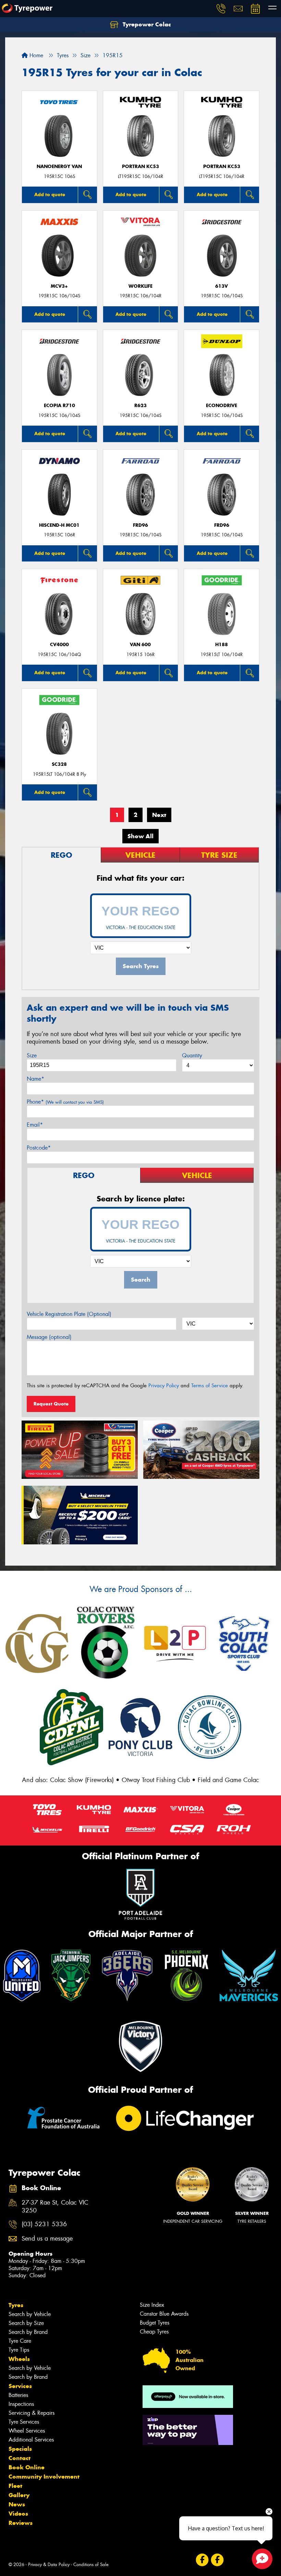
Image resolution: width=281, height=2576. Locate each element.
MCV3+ (59, 286)
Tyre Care (20, 2341)
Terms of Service (210, 1386)
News (17, 2504)
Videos (18, 2514)
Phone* (65, 1102)
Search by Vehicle (30, 2314)
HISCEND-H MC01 (59, 525)
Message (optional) (49, 1337)
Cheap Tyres (154, 2332)
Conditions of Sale (91, 2565)
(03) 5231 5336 (44, 2224)
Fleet (15, 2486)
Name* (35, 1079)
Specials (20, 2449)
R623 (140, 406)
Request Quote (51, 1404)
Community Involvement (44, 2477)
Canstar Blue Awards (164, 2314)
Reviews (21, 2523)
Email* (35, 1125)
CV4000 (59, 645)
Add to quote (50, 194)
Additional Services (31, 2440)
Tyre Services (24, 2422)
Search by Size (26, 2323)
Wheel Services (27, 2431)
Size (32, 1055)
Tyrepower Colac (146, 24)
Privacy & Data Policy (49, 2565)
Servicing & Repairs (32, 2413)
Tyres (16, 2305)
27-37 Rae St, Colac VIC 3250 (55, 2207)
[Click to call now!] (221, 9)
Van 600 (140, 645)
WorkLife (140, 286)
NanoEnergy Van (59, 167)
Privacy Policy (164, 1386)
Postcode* (39, 1148)
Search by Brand (28, 2332)
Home (35, 55)
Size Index (152, 2305)
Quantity (192, 1055)
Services (20, 2386)
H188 (222, 645)
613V (222, 286)
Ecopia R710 (59, 406)
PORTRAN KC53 (140, 167)
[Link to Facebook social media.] (202, 2560)
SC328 (59, 764)
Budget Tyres (155, 2323)
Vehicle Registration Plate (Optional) (69, 1314)
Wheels (19, 2359)
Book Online (27, 2467)
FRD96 (140, 525)
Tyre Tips (19, 2350)
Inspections (21, 2404)
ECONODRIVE (222, 406)
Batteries (18, 2395)
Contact (20, 2458)
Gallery (19, 2495)
